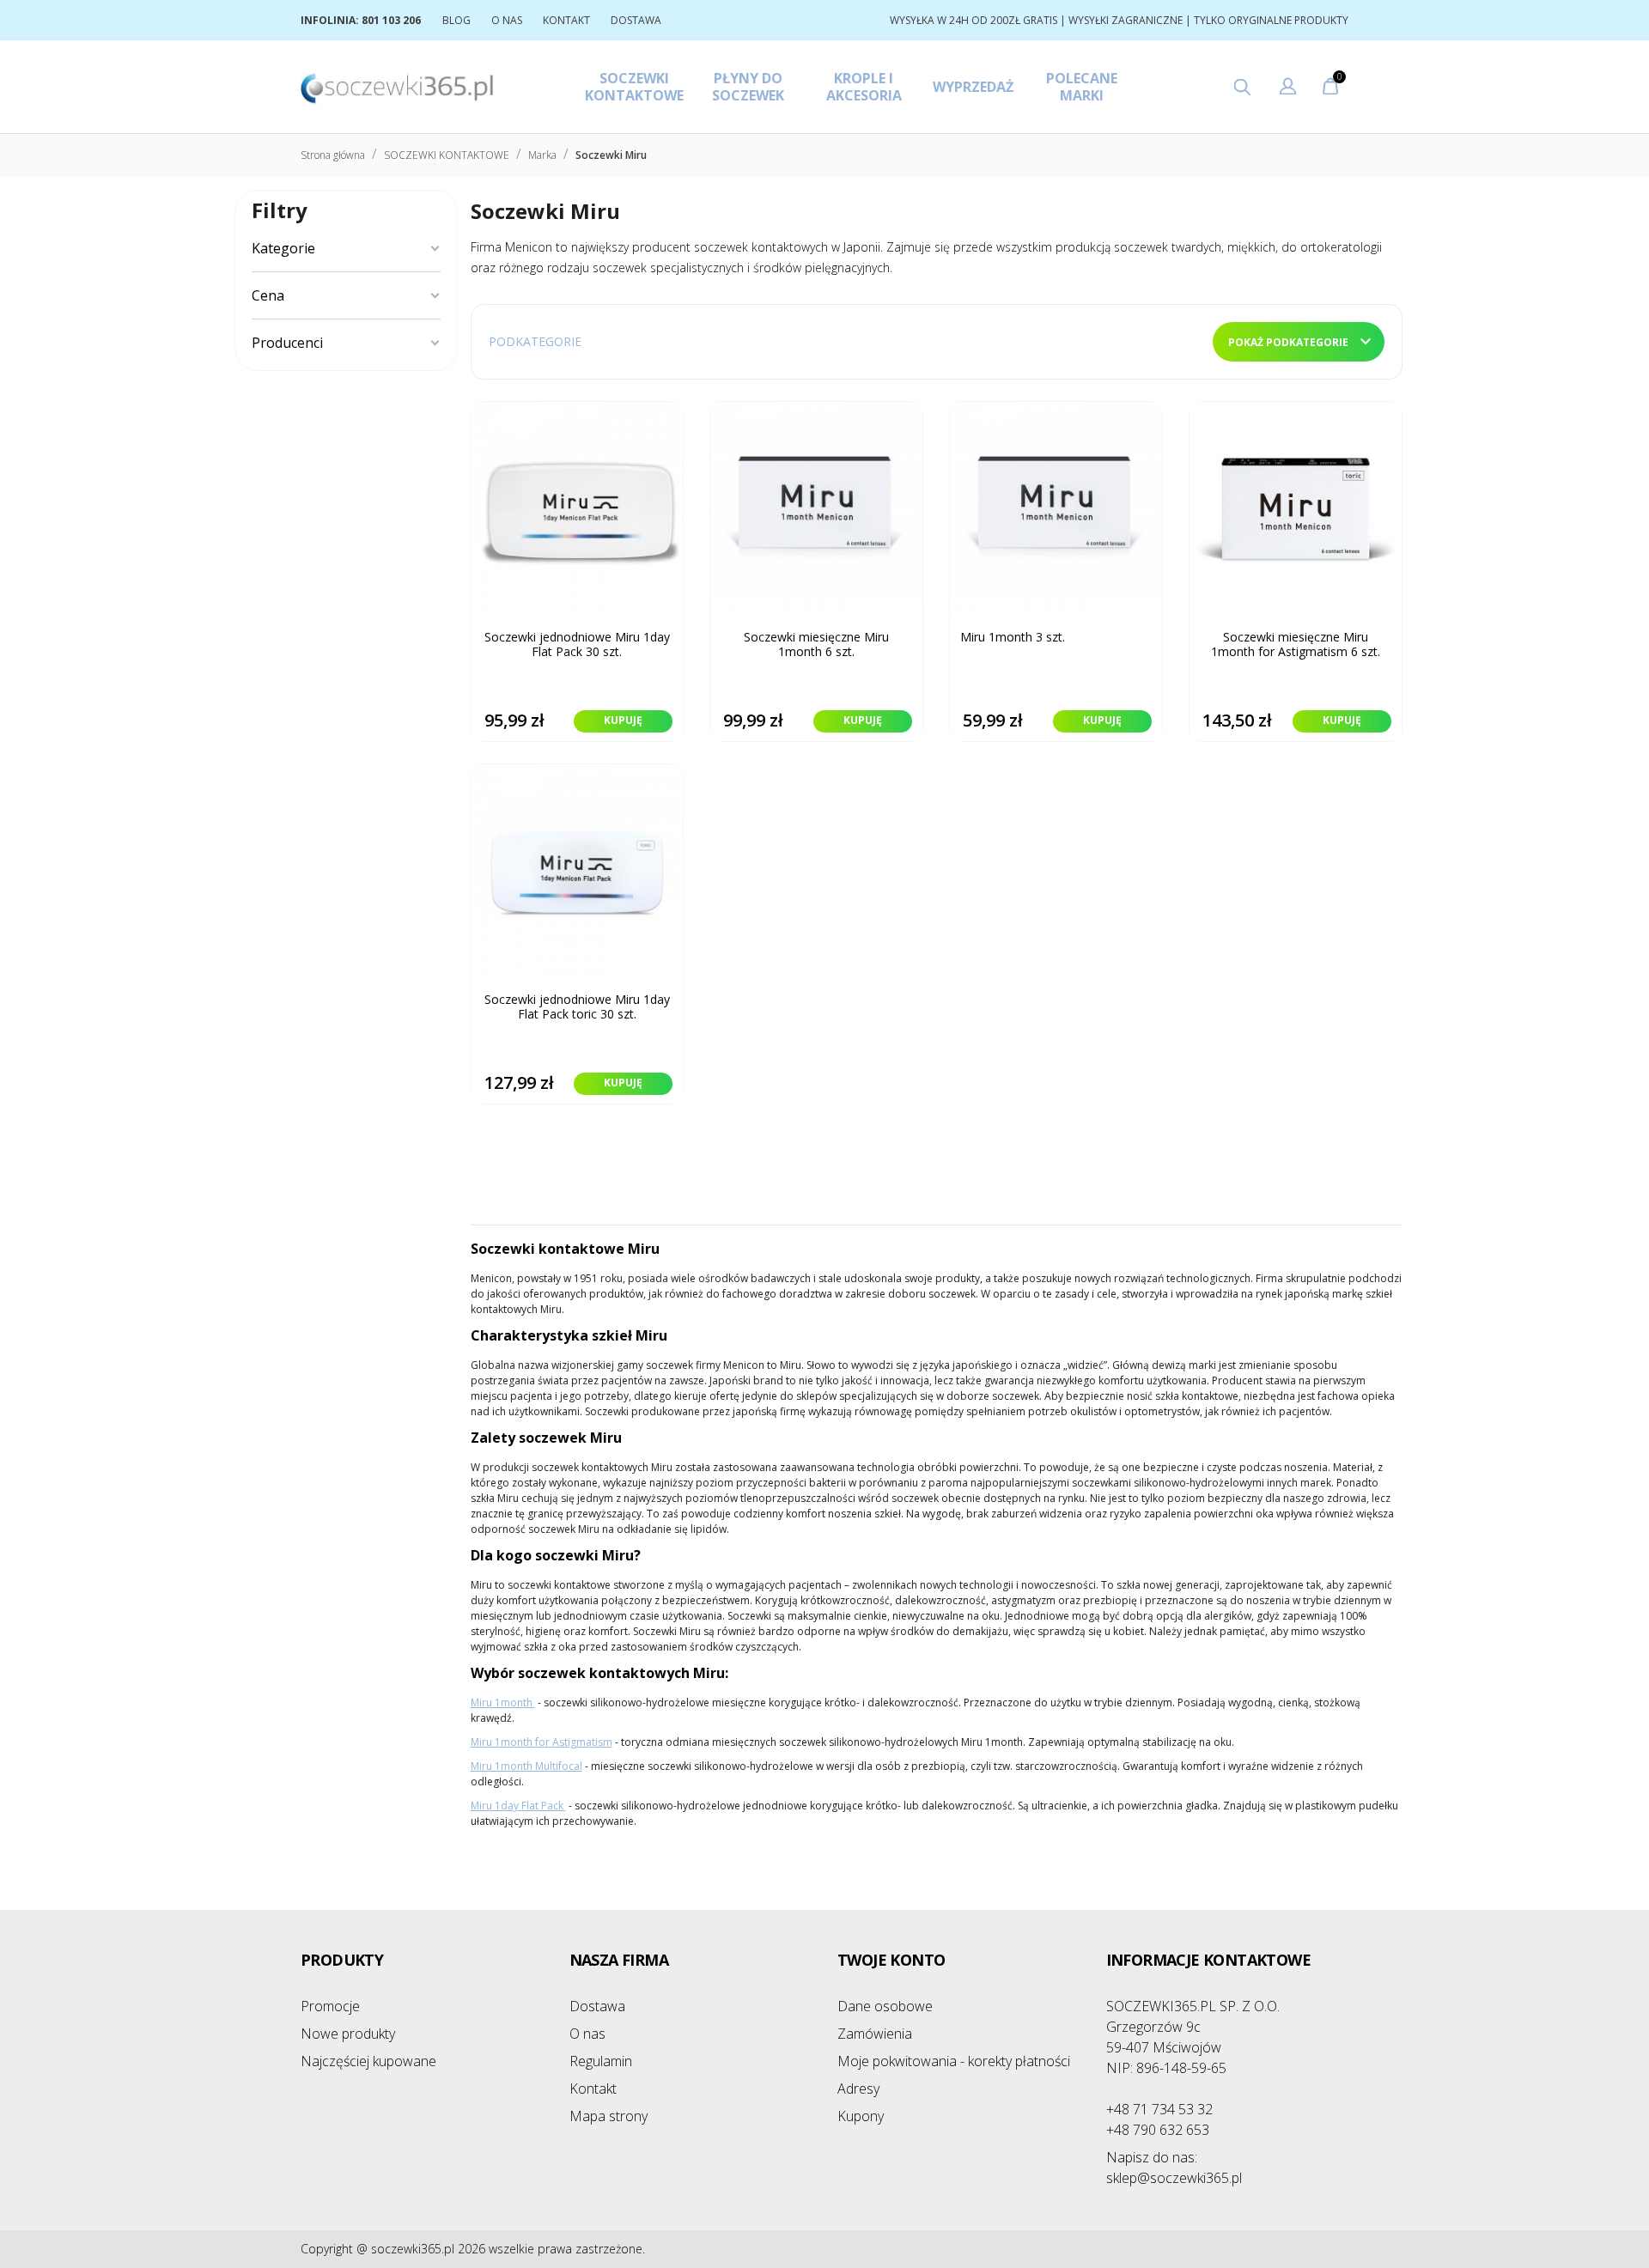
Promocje (330, 2006)
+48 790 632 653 (1158, 2130)
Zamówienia (875, 2034)
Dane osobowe (885, 2006)
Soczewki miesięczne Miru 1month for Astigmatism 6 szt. (1296, 645)
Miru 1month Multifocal (526, 1766)
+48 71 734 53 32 (1159, 2109)
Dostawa (597, 2006)
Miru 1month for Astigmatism (542, 1742)
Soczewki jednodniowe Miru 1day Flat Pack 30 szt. (577, 645)
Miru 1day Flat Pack (518, 1806)
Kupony (861, 2116)
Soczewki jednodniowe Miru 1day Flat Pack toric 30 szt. (577, 1007)
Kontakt (593, 2089)
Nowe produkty (348, 2034)
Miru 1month (503, 1703)
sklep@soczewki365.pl (1174, 2168)
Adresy (858, 2089)
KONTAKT (566, 20)
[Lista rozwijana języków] (1288, 88)
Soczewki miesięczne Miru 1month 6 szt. (816, 645)
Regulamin (601, 2061)
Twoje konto (891, 1960)
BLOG (456, 20)
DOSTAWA (636, 20)
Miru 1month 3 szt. (1013, 638)
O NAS (507, 20)
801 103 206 (391, 20)
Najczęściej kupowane (368, 2061)
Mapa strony (608, 2116)
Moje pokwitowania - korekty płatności (954, 2061)
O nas (587, 2034)
